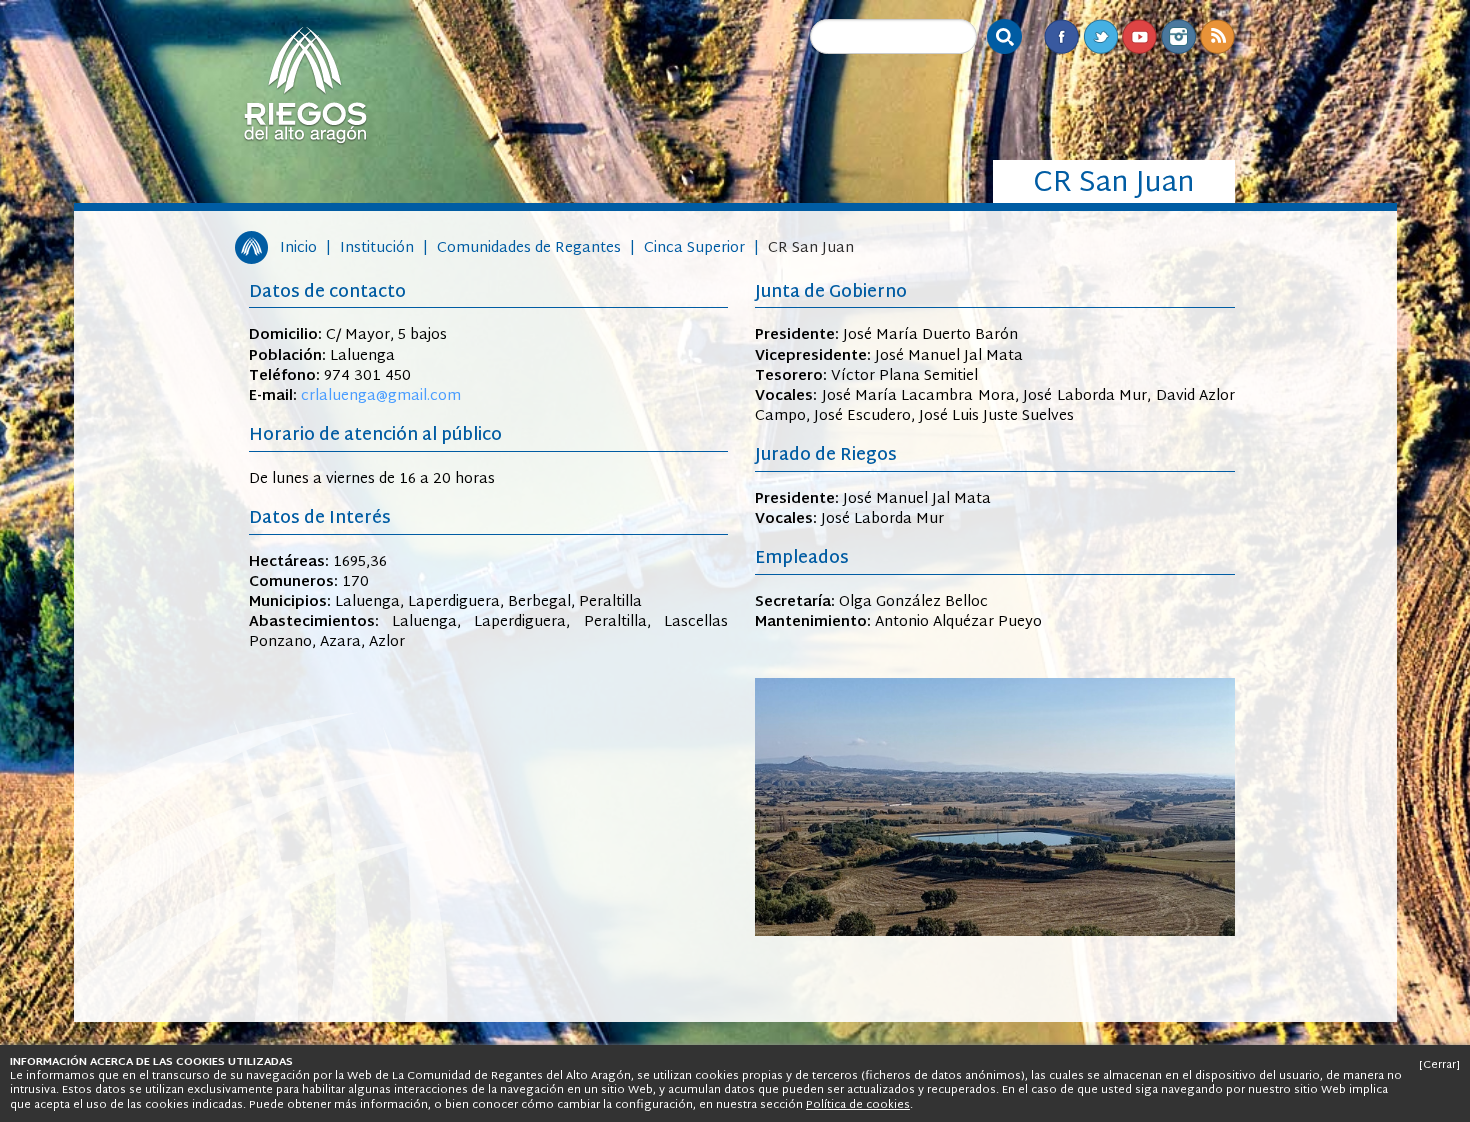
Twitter (1100, 36)
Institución (377, 248)
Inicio (298, 248)
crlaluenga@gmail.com (381, 396)
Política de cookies (858, 1105)
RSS (1217, 36)
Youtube (1139, 36)
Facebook (1061, 36)
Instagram (1178, 36)
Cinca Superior (694, 248)
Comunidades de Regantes (529, 248)
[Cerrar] (1439, 1065)
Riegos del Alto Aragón (305, 85)
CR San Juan (811, 248)
